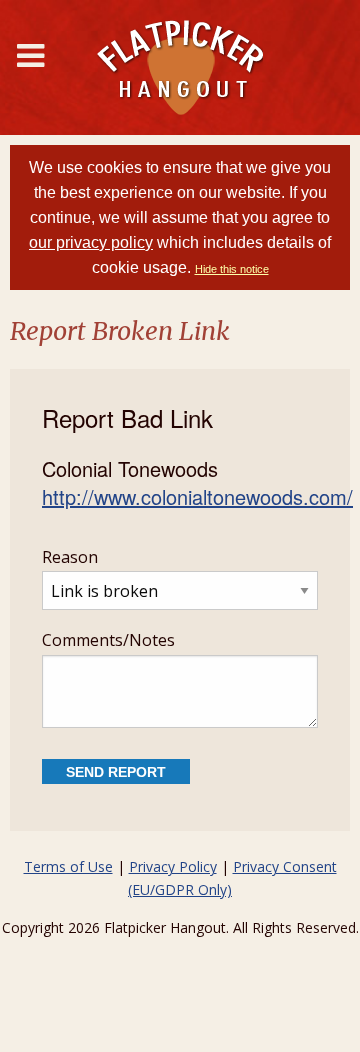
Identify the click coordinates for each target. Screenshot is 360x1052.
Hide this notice (232, 269)
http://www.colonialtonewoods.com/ (197, 496)
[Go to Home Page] (180, 67)
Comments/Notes (108, 640)
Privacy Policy (173, 866)
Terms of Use (68, 866)
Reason (70, 557)
